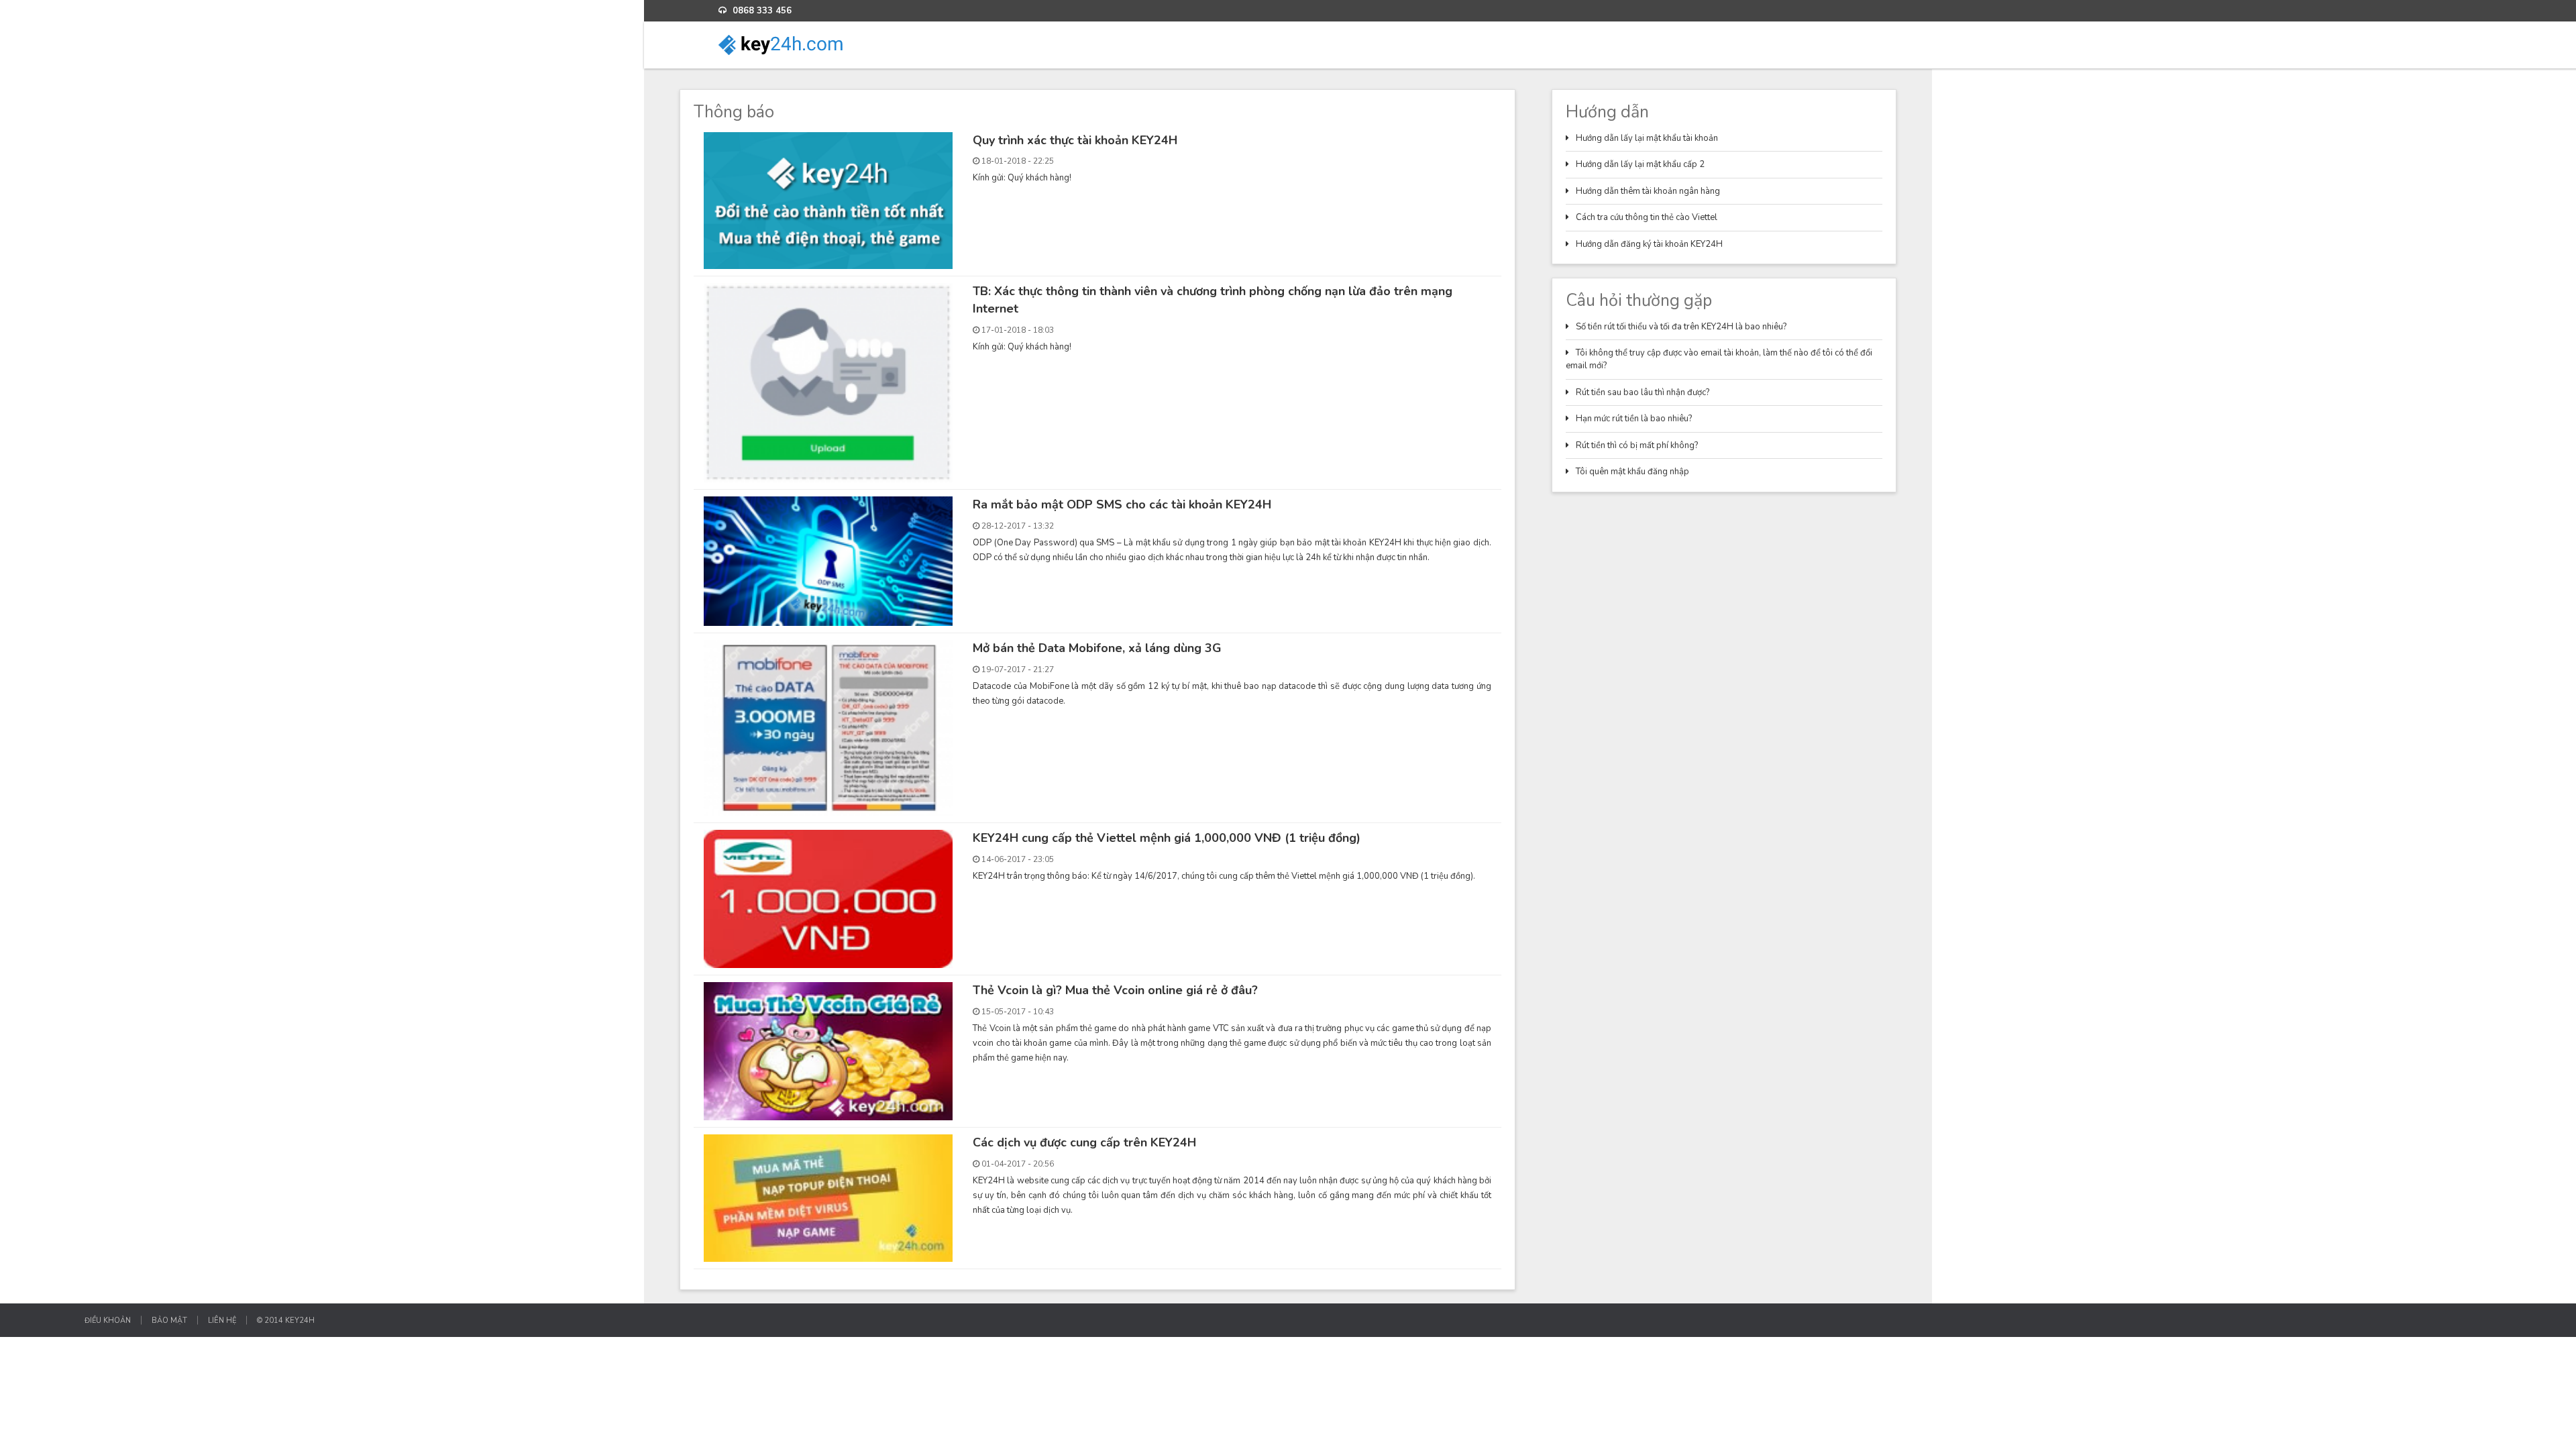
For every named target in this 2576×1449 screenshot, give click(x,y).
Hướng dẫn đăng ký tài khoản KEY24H (1649, 244)
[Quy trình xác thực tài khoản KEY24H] (828, 200)
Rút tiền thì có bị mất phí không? (1637, 445)
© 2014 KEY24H (286, 1320)
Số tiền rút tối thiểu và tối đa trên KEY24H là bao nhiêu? (1681, 327)
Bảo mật (169, 1320)
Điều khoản (108, 1320)
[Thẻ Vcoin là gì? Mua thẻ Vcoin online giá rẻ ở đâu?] (828, 1051)
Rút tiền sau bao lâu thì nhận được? (1643, 392)
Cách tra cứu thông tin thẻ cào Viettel (1647, 217)
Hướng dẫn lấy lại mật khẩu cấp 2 (1640, 164)
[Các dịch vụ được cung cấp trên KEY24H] (828, 1197)
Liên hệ (222, 1320)
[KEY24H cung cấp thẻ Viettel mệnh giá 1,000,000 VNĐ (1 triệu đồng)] (828, 898)
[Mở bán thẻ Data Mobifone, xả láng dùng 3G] (828, 727)
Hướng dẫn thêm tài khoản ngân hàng (1648, 191)
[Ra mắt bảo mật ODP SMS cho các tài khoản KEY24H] (828, 561)
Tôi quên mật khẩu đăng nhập (1632, 472)
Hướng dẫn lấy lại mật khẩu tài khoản (1647, 138)
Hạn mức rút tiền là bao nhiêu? (1634, 419)
